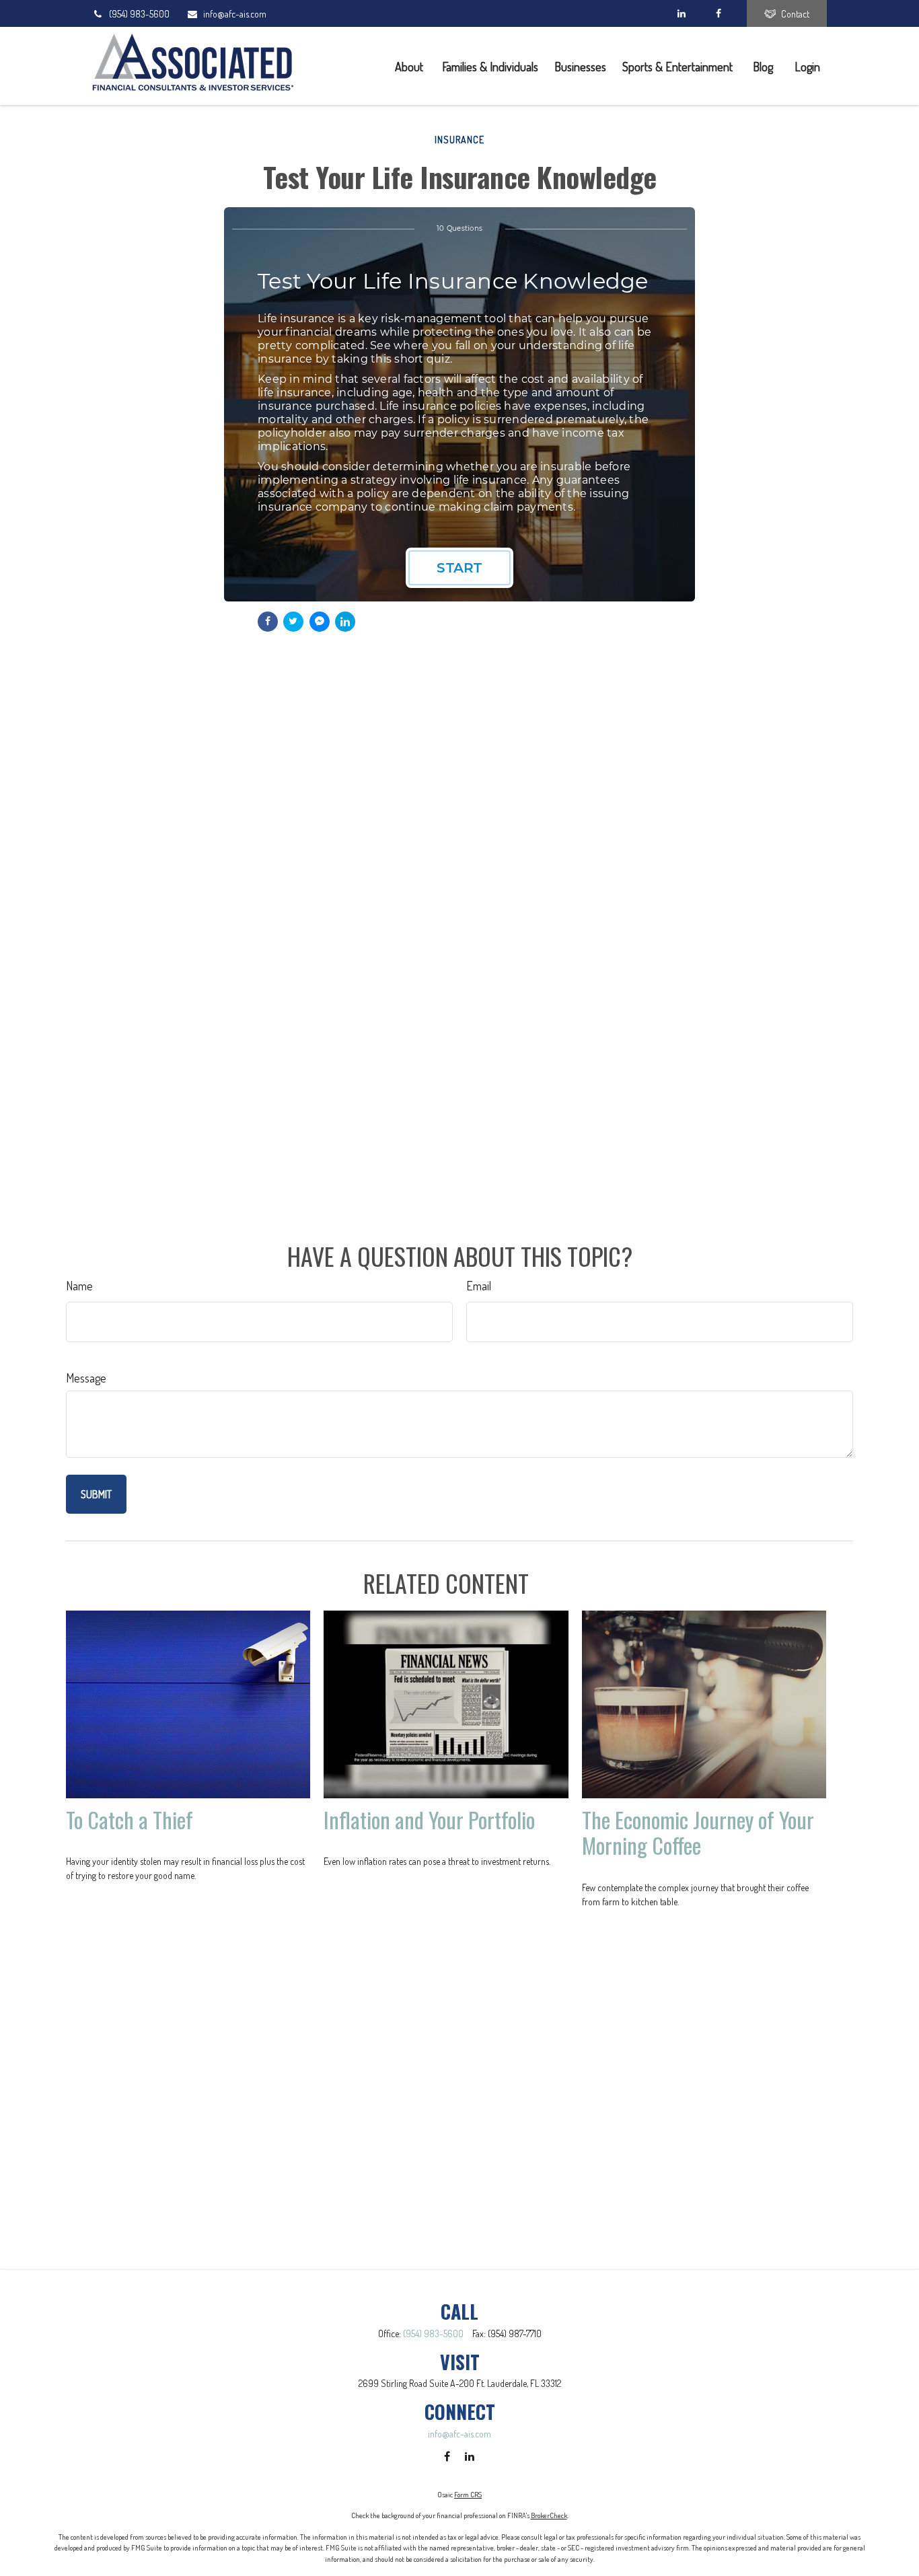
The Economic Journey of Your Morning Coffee (698, 1832)
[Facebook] (718, 13)
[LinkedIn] (681, 13)
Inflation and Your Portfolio (429, 1819)
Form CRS (468, 2495)
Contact (795, 14)
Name (79, 1286)
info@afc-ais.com (235, 14)
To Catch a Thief (130, 1819)
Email (479, 1286)
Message (86, 1378)
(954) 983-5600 (139, 14)
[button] (410, 66)
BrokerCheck (549, 2515)
